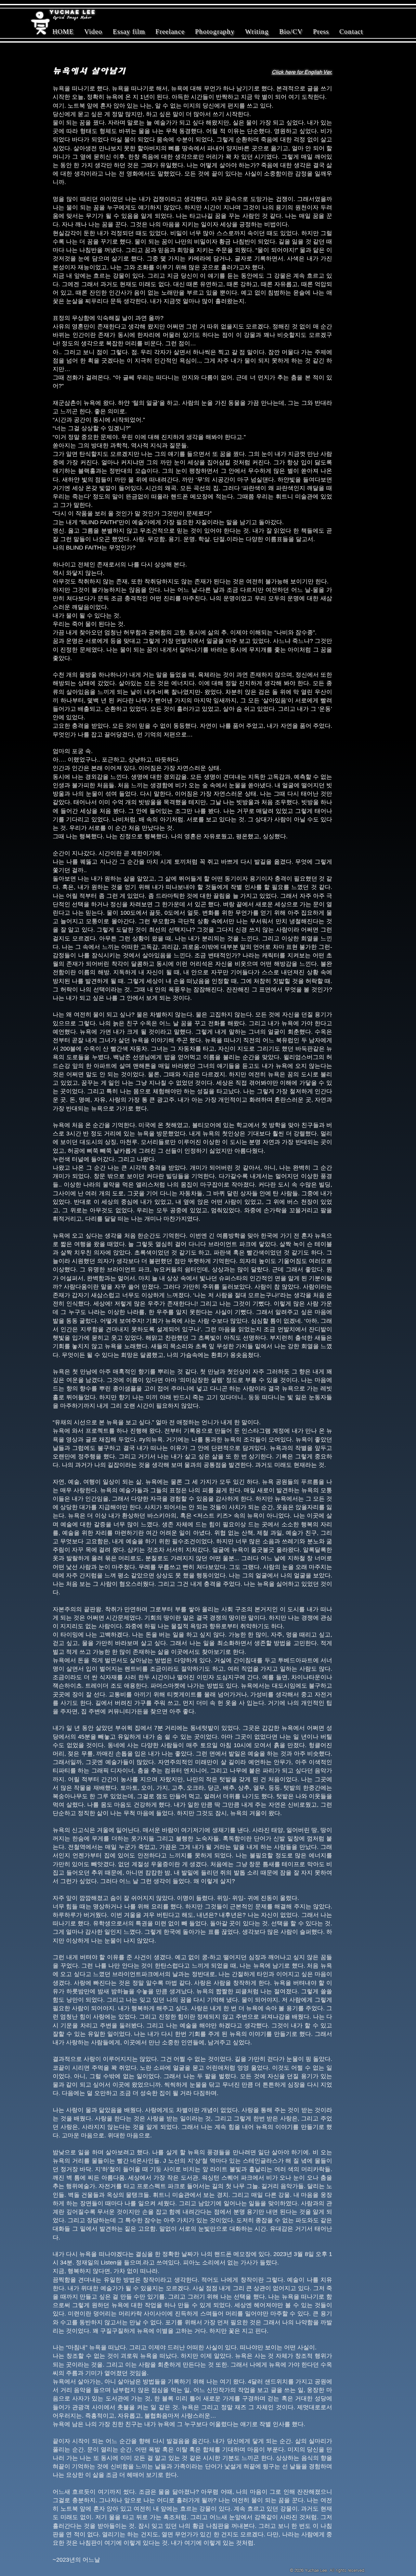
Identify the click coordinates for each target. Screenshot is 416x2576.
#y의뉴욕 (151, 1440)
